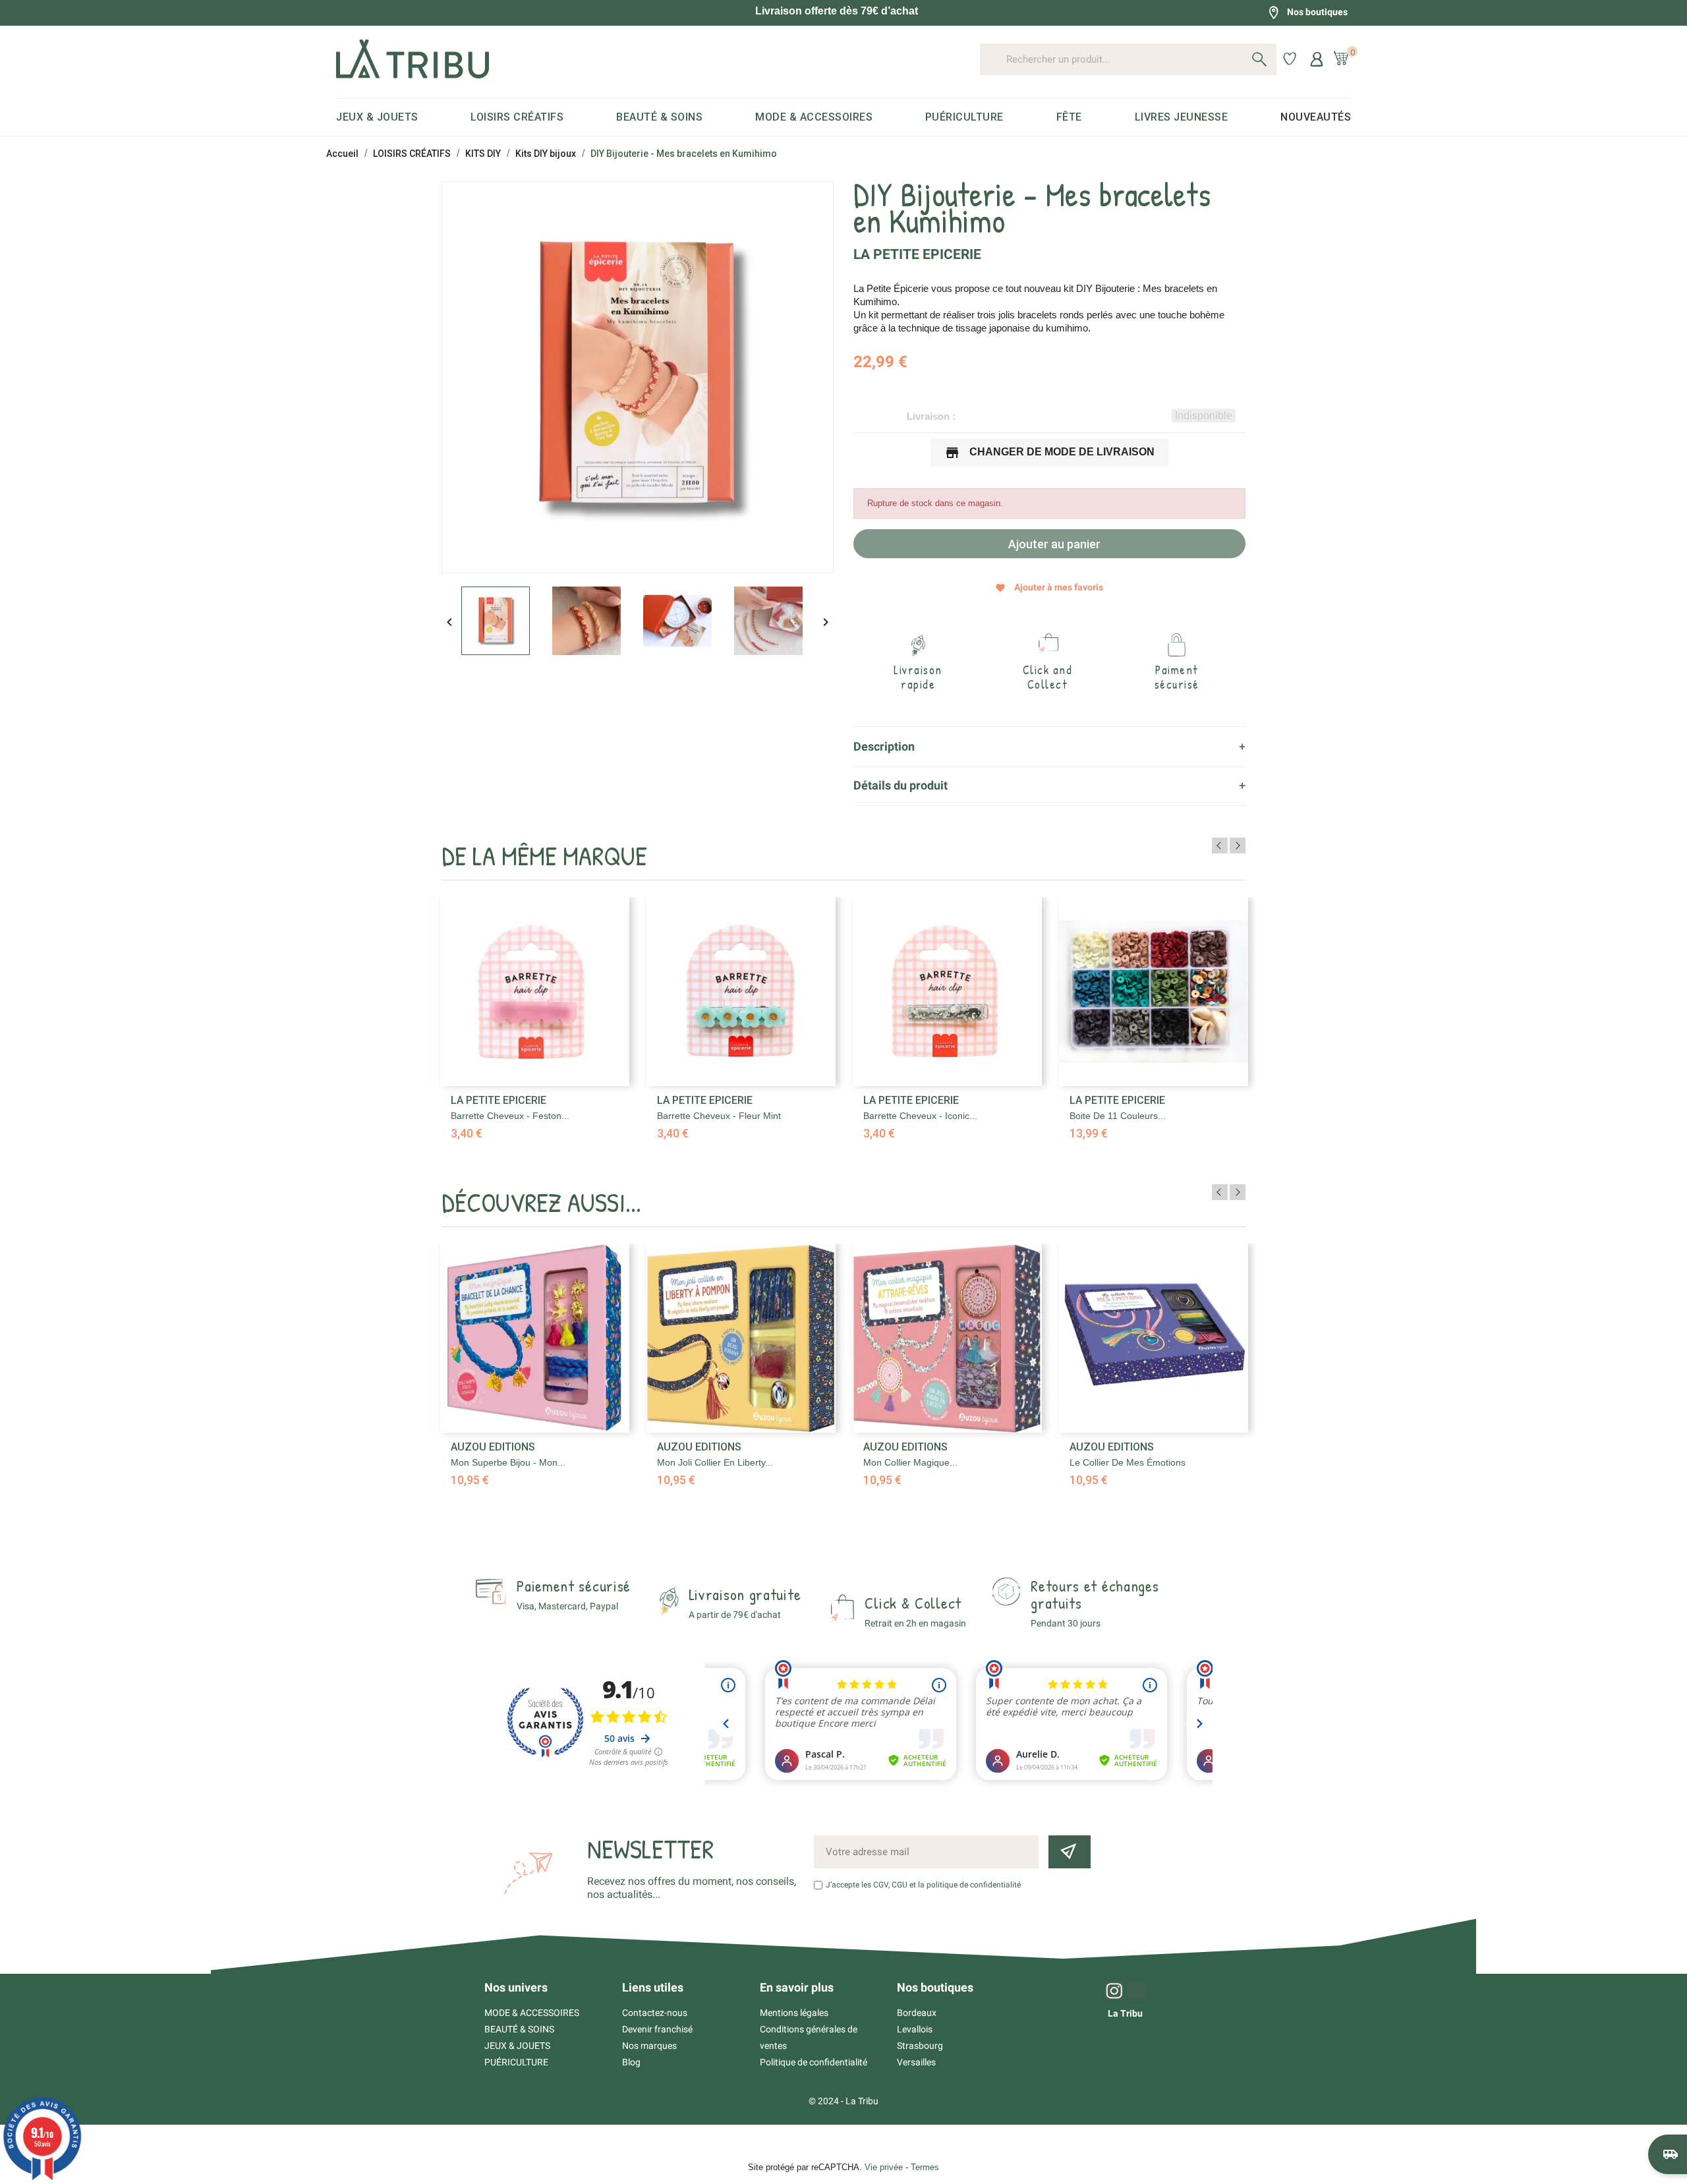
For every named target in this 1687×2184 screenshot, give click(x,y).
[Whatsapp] (1137, 1990)
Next (1238, 846)
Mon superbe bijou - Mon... (508, 1462)
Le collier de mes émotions (1128, 1462)
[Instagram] (1114, 1990)
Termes (925, 2167)
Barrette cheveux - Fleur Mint (719, 1116)
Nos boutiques (1317, 12)
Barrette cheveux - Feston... (510, 1116)
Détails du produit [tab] (901, 785)
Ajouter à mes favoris (1049, 588)
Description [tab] (884, 746)
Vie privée (884, 2167)
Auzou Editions (493, 1447)
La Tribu (1125, 2013)
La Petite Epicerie (917, 254)
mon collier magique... (910, 1462)
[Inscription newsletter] (1070, 1852)
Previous (1220, 846)
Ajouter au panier (1053, 544)
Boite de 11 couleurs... (1118, 1116)
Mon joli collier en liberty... (715, 1462)
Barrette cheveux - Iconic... (920, 1116)
